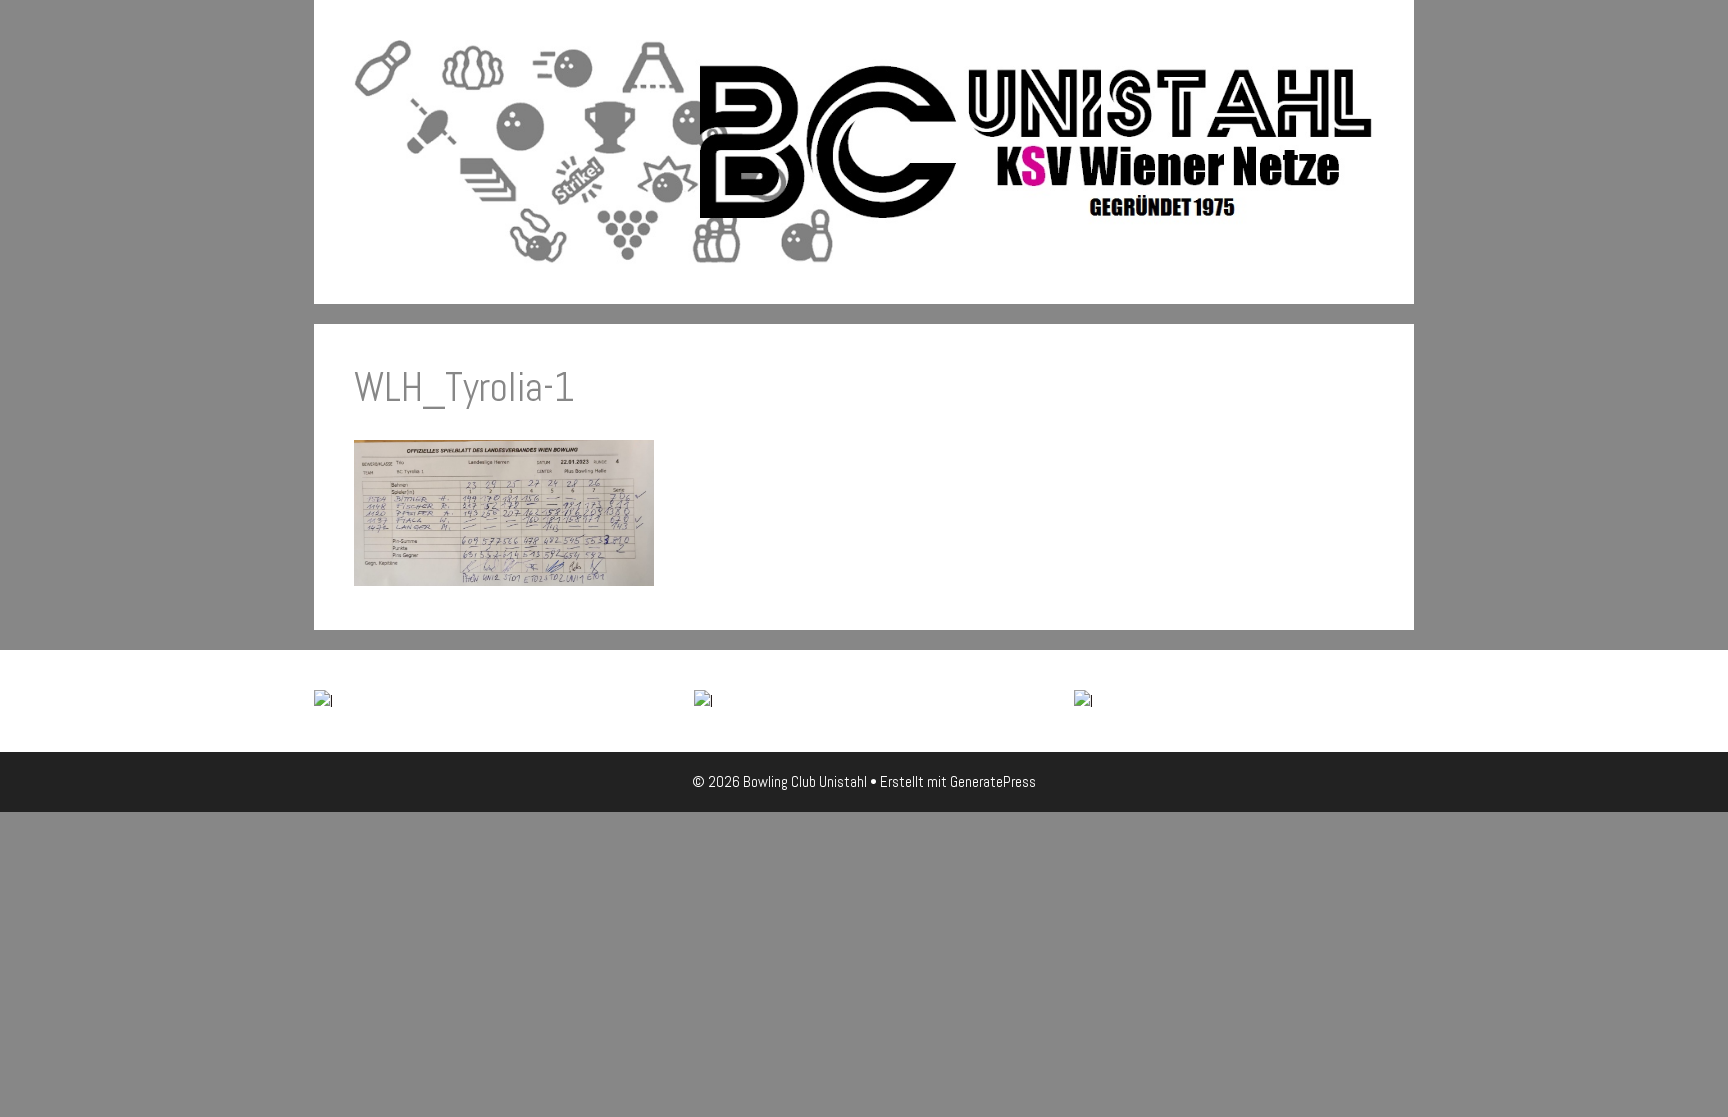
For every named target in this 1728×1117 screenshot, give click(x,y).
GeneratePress (993, 781)
